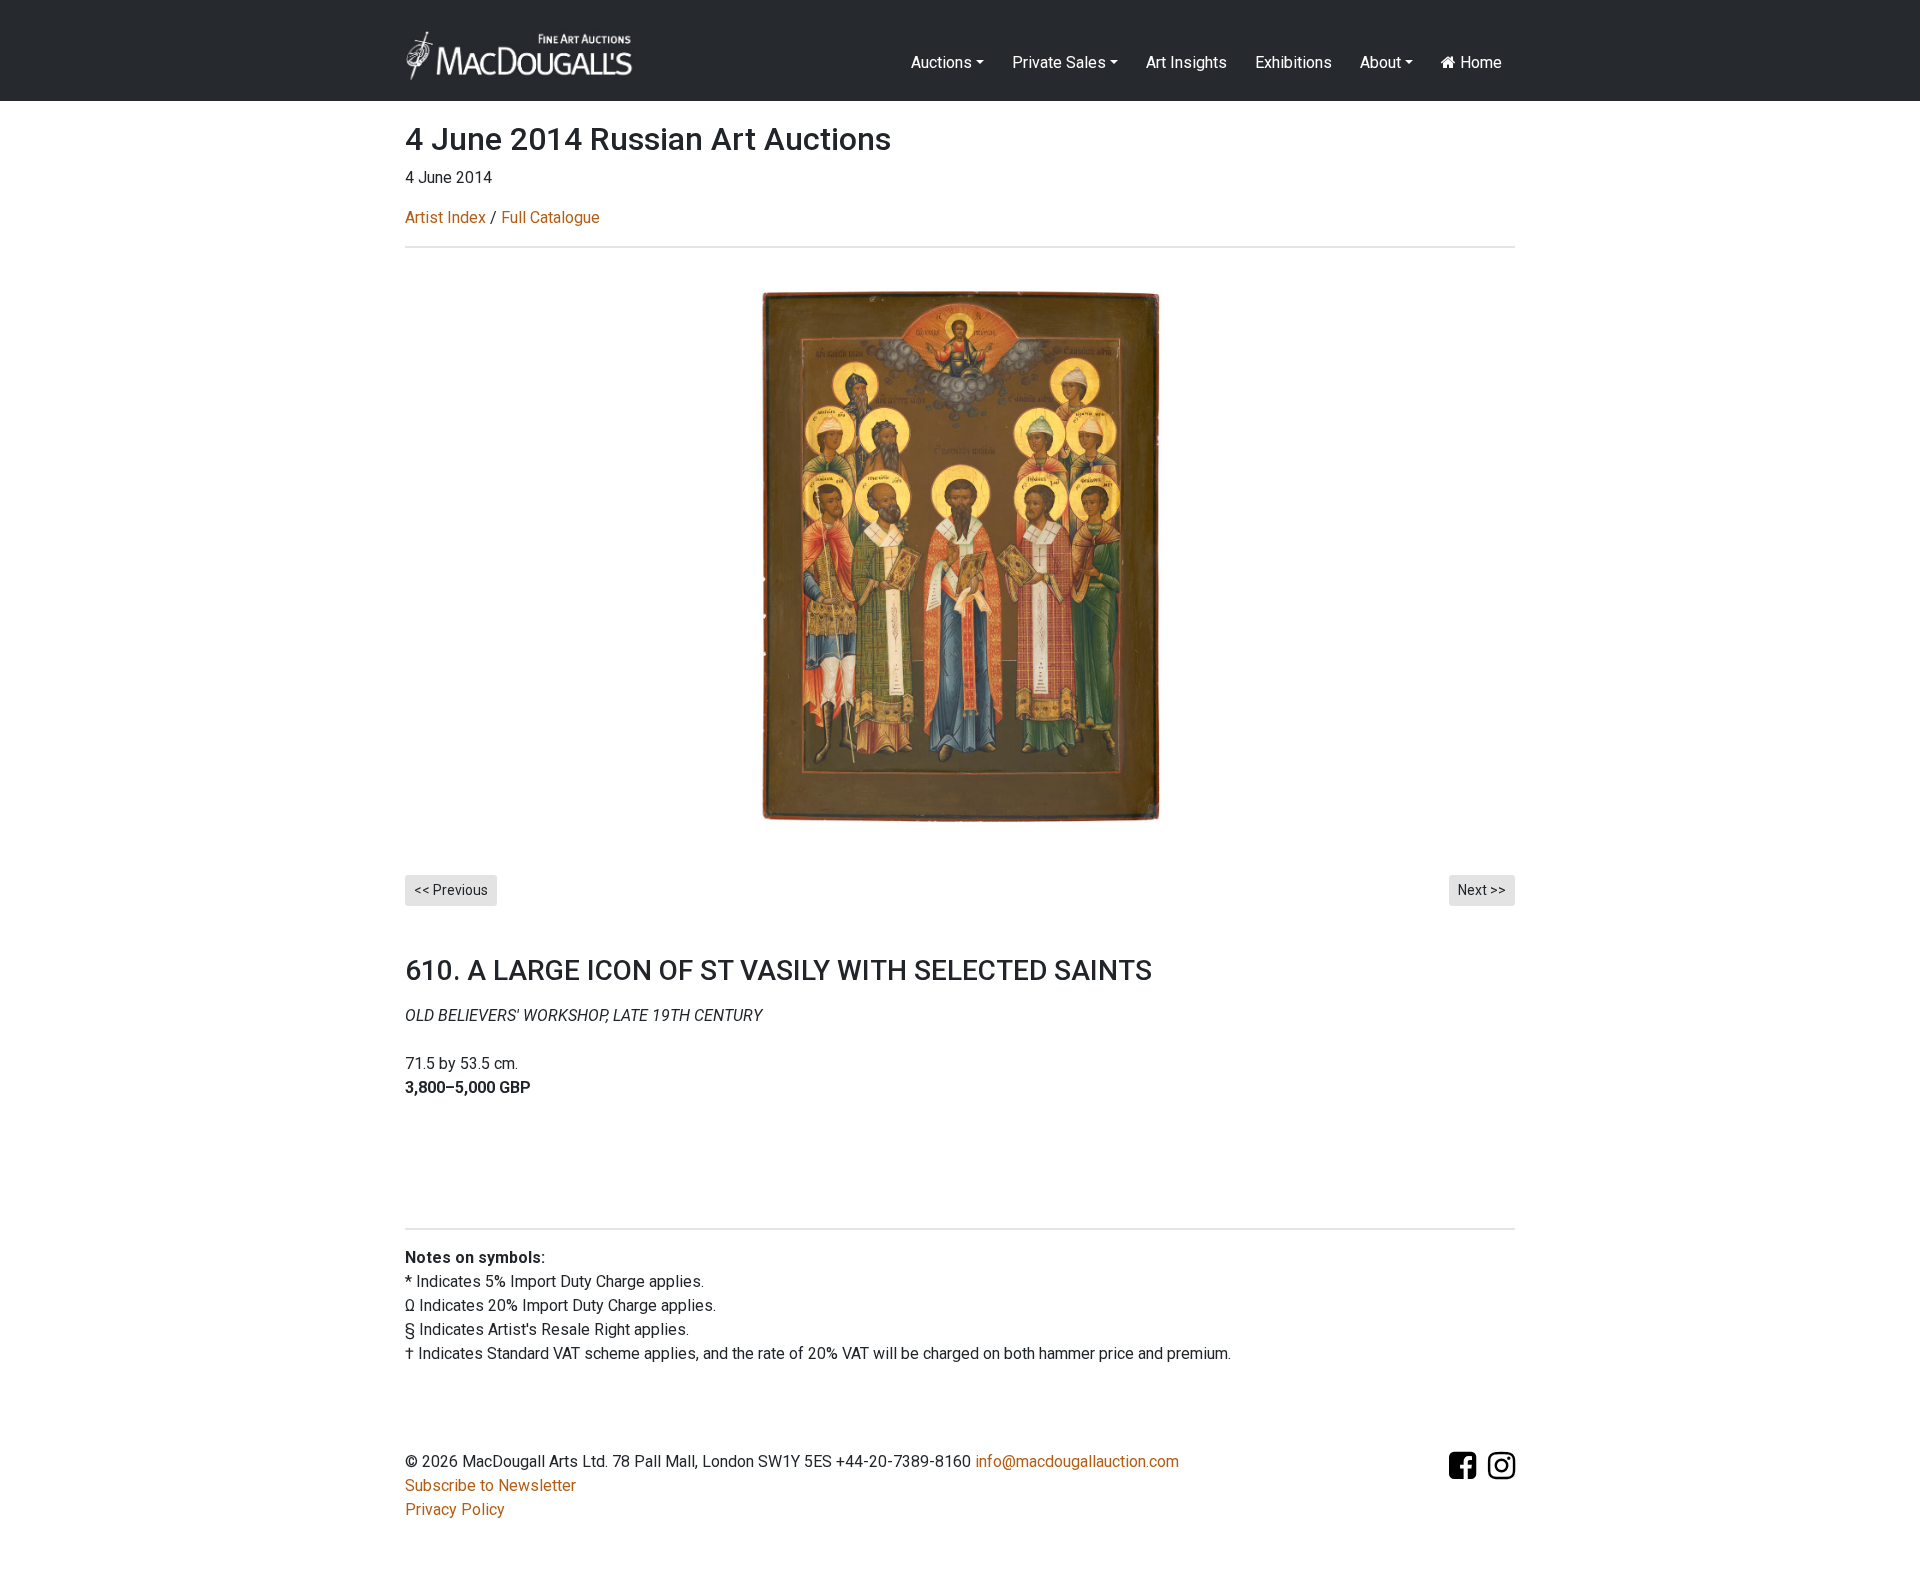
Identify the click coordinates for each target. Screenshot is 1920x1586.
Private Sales (1059, 62)
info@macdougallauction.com (1077, 1461)
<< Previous (451, 890)
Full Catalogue (550, 217)
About (1380, 62)
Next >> (1482, 890)
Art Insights (1186, 62)
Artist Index (445, 217)
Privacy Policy (455, 1509)
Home (1479, 62)
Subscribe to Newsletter (490, 1485)
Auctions (941, 62)
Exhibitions (1293, 62)
